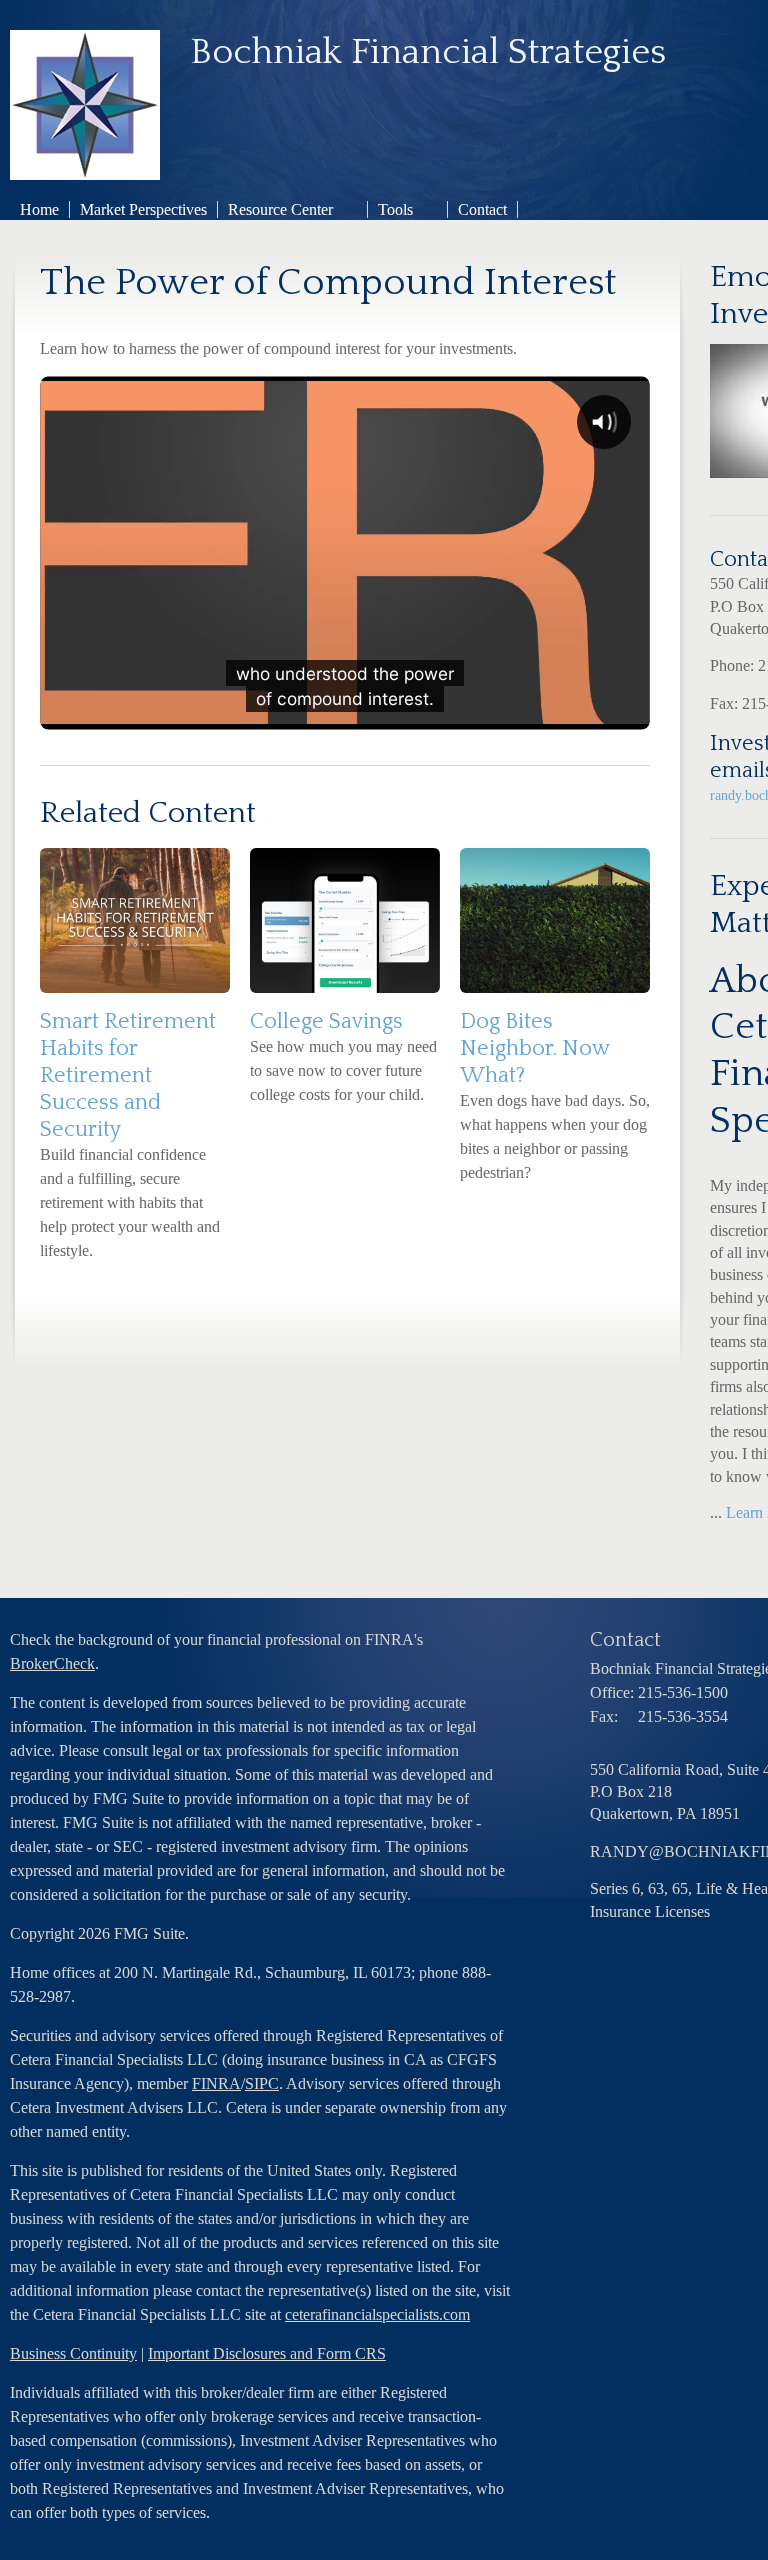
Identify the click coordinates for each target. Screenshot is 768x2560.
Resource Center (280, 209)
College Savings (326, 1021)
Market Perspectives (143, 209)
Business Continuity (73, 2353)
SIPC (262, 2083)
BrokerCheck (52, 1663)
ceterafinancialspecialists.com (377, 2314)
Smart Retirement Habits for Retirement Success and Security (128, 1075)
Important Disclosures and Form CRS (267, 2353)
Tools (395, 209)
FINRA (216, 2083)
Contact (482, 209)
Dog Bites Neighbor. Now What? (534, 1048)
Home (39, 209)
